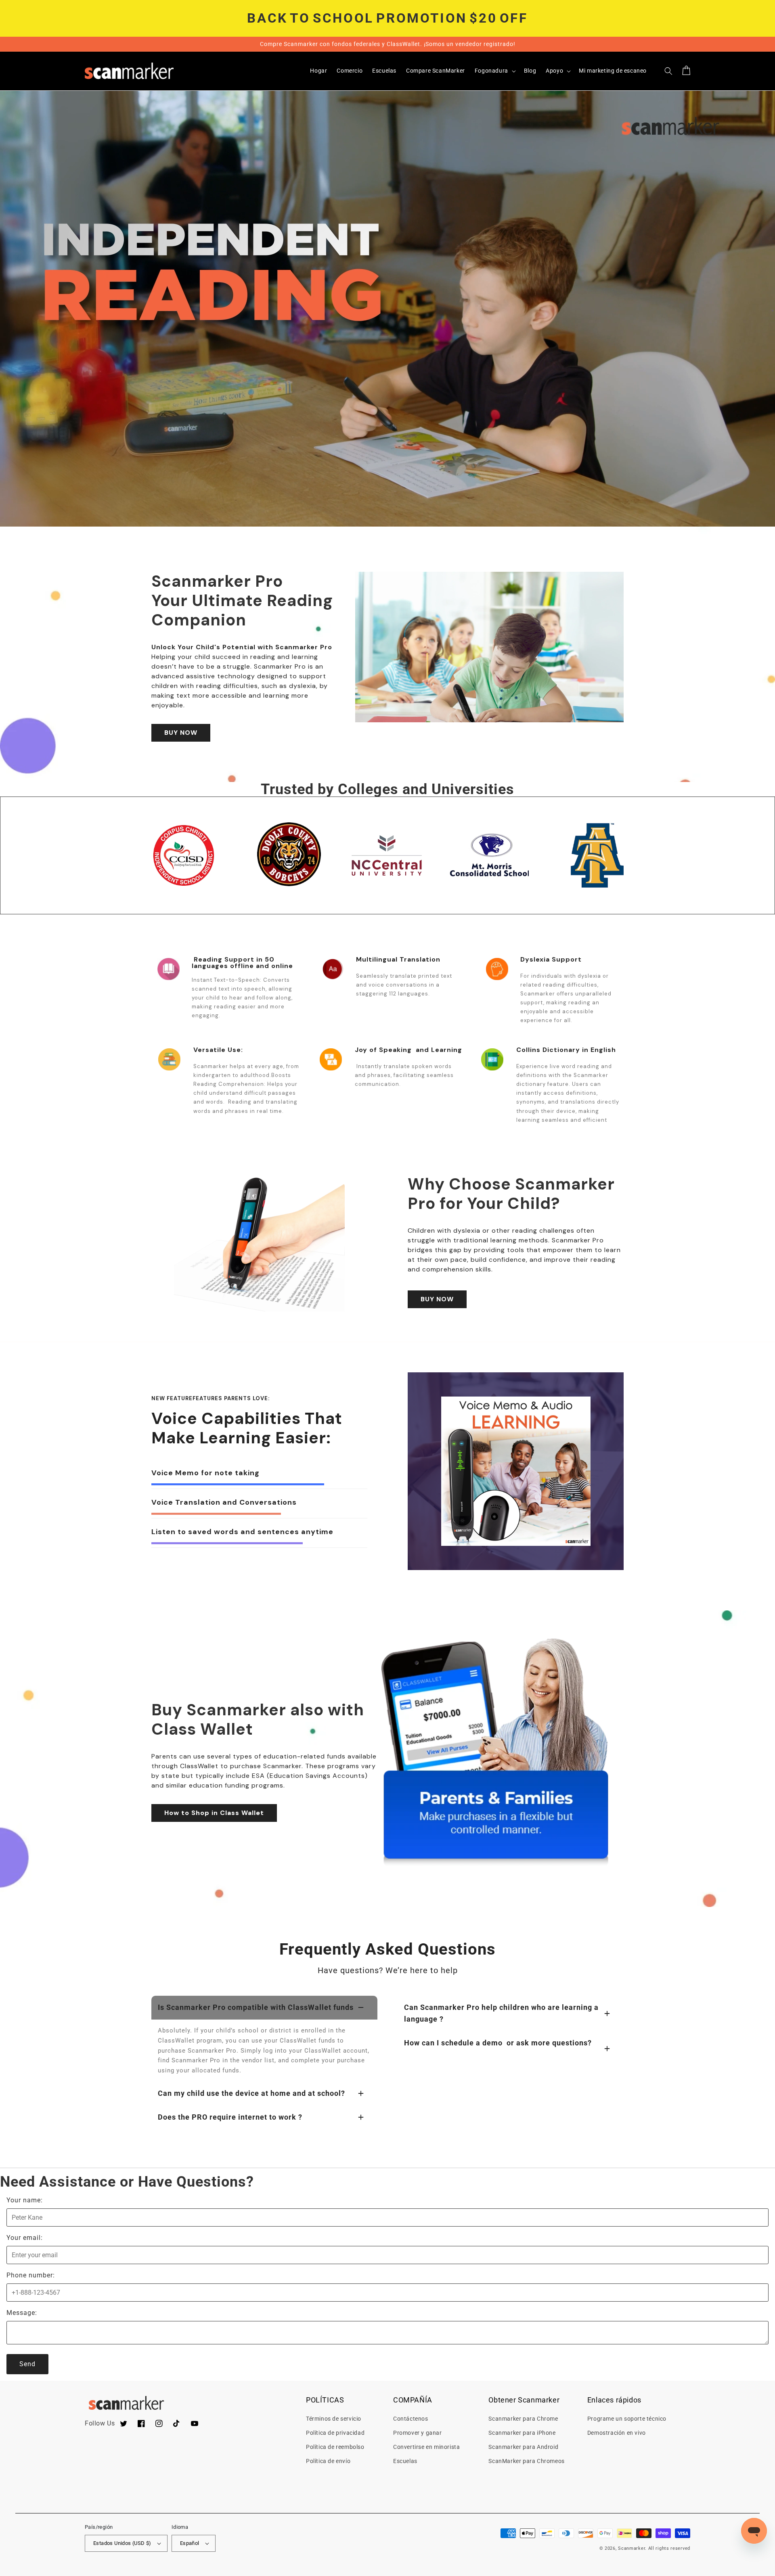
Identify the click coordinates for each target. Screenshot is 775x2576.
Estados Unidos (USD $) (122, 2543)
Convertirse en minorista (426, 2447)
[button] (494, 71)
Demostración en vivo (617, 2433)
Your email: (25, 2238)
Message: (22, 2313)
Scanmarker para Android (523, 2447)
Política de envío (328, 2461)
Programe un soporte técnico (627, 2419)
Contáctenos (411, 2419)
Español (190, 2543)
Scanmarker (632, 2548)
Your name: (25, 2200)
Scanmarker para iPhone (522, 2433)
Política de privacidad (335, 2433)
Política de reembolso (335, 2447)
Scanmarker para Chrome (523, 2419)
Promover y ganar (418, 2433)
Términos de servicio (334, 2419)
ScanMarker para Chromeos (526, 2461)
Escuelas (405, 2461)
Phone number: (31, 2275)
